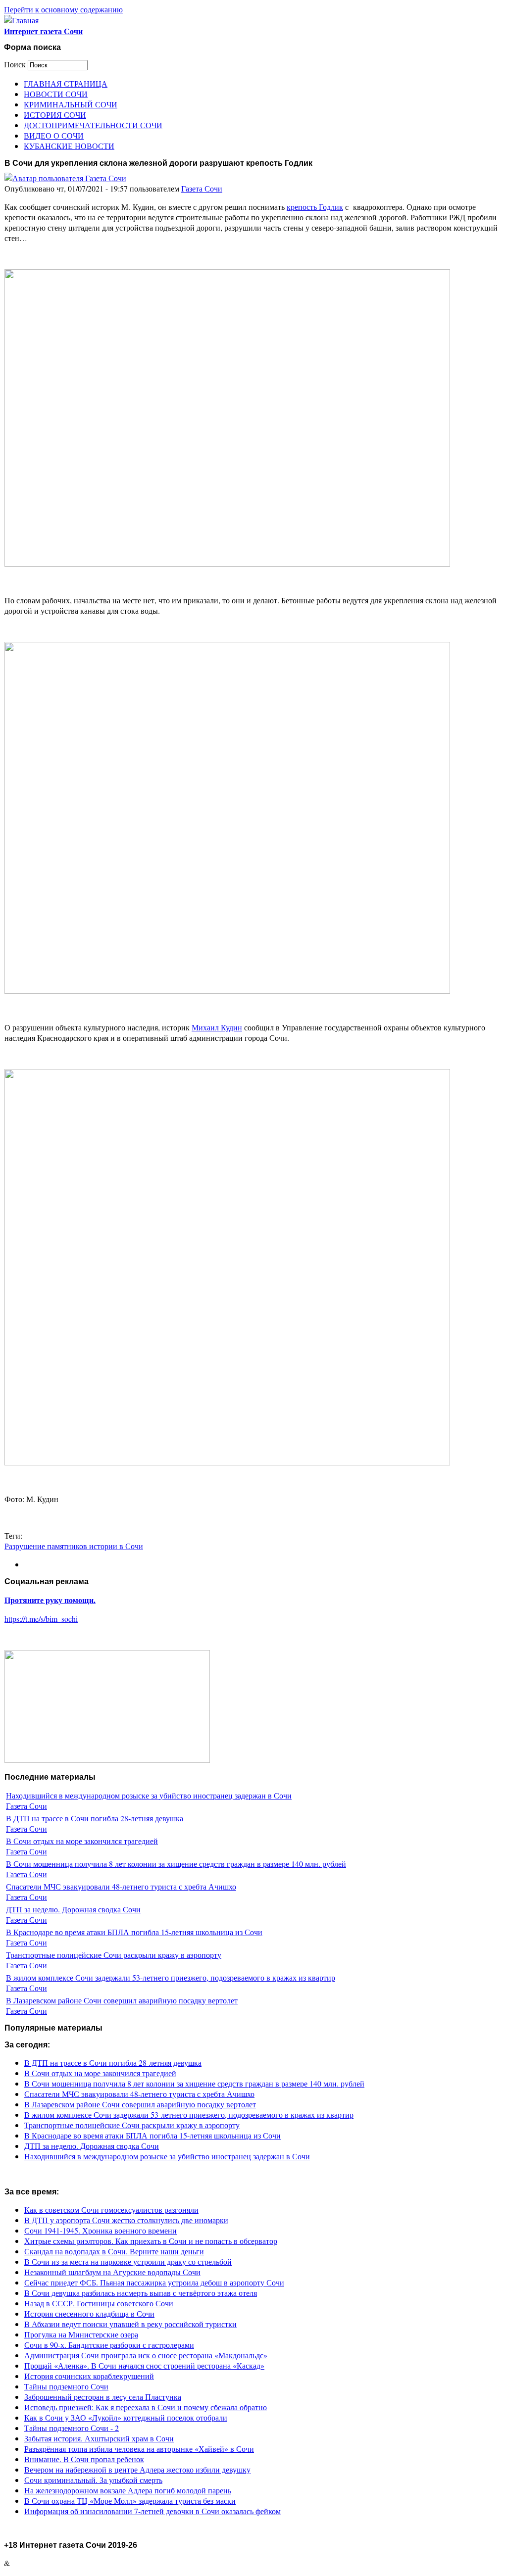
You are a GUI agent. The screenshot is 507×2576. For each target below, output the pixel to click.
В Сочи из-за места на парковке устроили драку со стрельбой (128, 2261)
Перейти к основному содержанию (63, 9)
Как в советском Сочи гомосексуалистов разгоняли (111, 2210)
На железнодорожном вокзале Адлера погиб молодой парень (128, 2490)
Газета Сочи (202, 188)
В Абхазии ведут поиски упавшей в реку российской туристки (130, 2324)
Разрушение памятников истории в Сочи (74, 1546)
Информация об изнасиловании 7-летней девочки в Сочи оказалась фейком (152, 2511)
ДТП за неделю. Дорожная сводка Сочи (73, 1909)
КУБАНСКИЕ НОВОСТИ (69, 146)
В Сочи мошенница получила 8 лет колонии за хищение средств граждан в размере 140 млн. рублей (176, 1864)
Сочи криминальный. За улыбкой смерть (93, 2480)
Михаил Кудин (217, 1027)
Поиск (16, 64)
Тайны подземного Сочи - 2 (72, 2428)
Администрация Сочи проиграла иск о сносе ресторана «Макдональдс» (146, 2355)
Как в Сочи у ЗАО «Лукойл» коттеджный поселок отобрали (126, 2417)
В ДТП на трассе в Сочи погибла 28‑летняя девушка (95, 1818)
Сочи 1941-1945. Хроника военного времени (101, 2230)
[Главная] (21, 20)
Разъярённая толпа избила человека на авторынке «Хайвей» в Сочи (139, 2449)
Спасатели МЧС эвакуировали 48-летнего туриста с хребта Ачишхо (121, 1886)
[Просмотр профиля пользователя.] (65, 178)
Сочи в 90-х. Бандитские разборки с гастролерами (109, 2345)
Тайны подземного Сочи (66, 2386)
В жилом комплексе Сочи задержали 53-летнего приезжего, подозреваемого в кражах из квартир (171, 1977)
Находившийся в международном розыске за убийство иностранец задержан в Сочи (149, 1795)
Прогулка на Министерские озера (81, 2334)
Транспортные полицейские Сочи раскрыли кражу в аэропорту (114, 1955)
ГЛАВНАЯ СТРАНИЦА (66, 83)
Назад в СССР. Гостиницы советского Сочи (99, 2303)
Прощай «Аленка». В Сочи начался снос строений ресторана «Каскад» (144, 2365)
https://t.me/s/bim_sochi (41, 1619)
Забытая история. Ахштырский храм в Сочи (99, 2438)
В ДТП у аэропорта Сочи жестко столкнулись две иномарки (126, 2220)
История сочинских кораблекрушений (89, 2376)
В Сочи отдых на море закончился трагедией (82, 1841)
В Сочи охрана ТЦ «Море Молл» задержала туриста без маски (130, 2501)
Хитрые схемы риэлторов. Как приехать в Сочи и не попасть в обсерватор (151, 2241)
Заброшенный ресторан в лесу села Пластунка (103, 2397)
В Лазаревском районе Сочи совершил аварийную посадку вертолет (122, 2000)
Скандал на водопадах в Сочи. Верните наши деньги (114, 2251)
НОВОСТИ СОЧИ (56, 94)
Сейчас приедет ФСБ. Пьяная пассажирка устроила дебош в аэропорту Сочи (154, 2282)
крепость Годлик (315, 207)
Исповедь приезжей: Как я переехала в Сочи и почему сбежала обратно (146, 2407)
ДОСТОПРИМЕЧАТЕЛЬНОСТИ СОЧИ (93, 125)
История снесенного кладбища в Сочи (89, 2313)
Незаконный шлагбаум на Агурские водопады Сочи (112, 2272)
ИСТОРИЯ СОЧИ (55, 115)
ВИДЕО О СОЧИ (54, 135)
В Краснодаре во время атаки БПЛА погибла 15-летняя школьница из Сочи (134, 1932)
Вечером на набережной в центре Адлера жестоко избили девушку (137, 2469)
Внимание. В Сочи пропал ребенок (84, 2459)
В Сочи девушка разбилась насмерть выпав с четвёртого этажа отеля (141, 2293)
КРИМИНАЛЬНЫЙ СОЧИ (71, 104)
